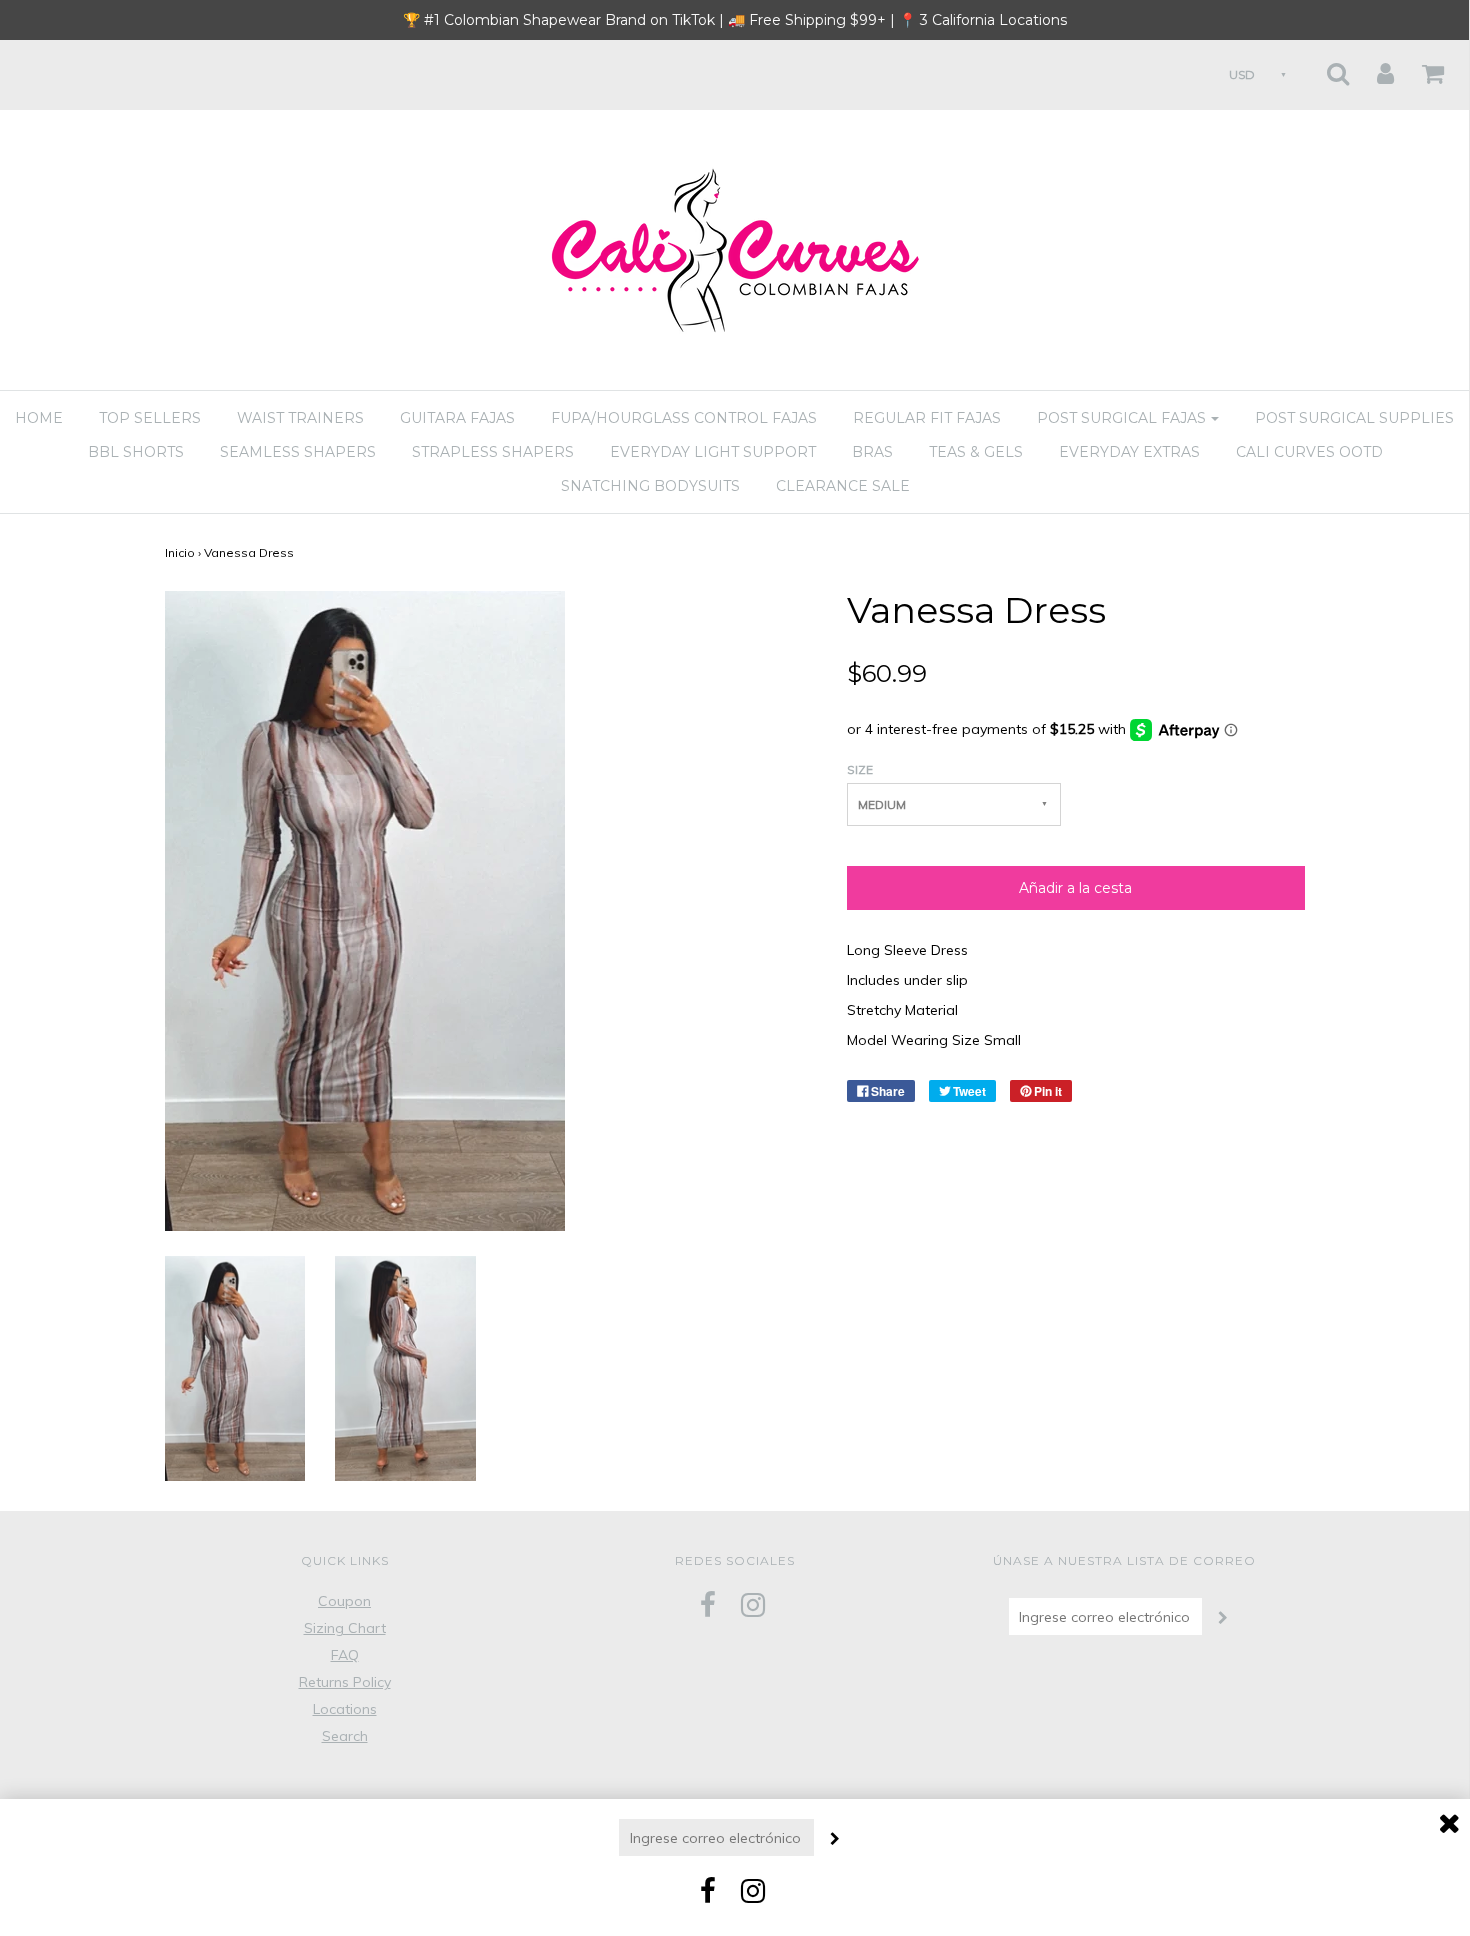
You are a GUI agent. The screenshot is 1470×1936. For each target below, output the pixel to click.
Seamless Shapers (298, 452)
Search (345, 1736)
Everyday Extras (1129, 452)
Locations (345, 1709)
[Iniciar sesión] (1373, 67)
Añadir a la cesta (1075, 888)
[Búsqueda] (1325, 67)
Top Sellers (150, 418)
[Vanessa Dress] (235, 1367)
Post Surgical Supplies (1354, 418)
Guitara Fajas (457, 418)
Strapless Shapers (493, 452)
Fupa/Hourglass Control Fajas (684, 418)
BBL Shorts (136, 452)
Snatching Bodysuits (650, 486)
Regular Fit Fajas (927, 418)
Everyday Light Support (713, 452)
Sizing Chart (345, 1628)
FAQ (345, 1655)
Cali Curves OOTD (1309, 452)
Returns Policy (345, 1682)
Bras (872, 452)
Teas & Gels (976, 452)
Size (860, 769)
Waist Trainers (300, 418)
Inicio (180, 552)
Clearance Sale (843, 486)
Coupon (344, 1601)
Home (39, 418)
